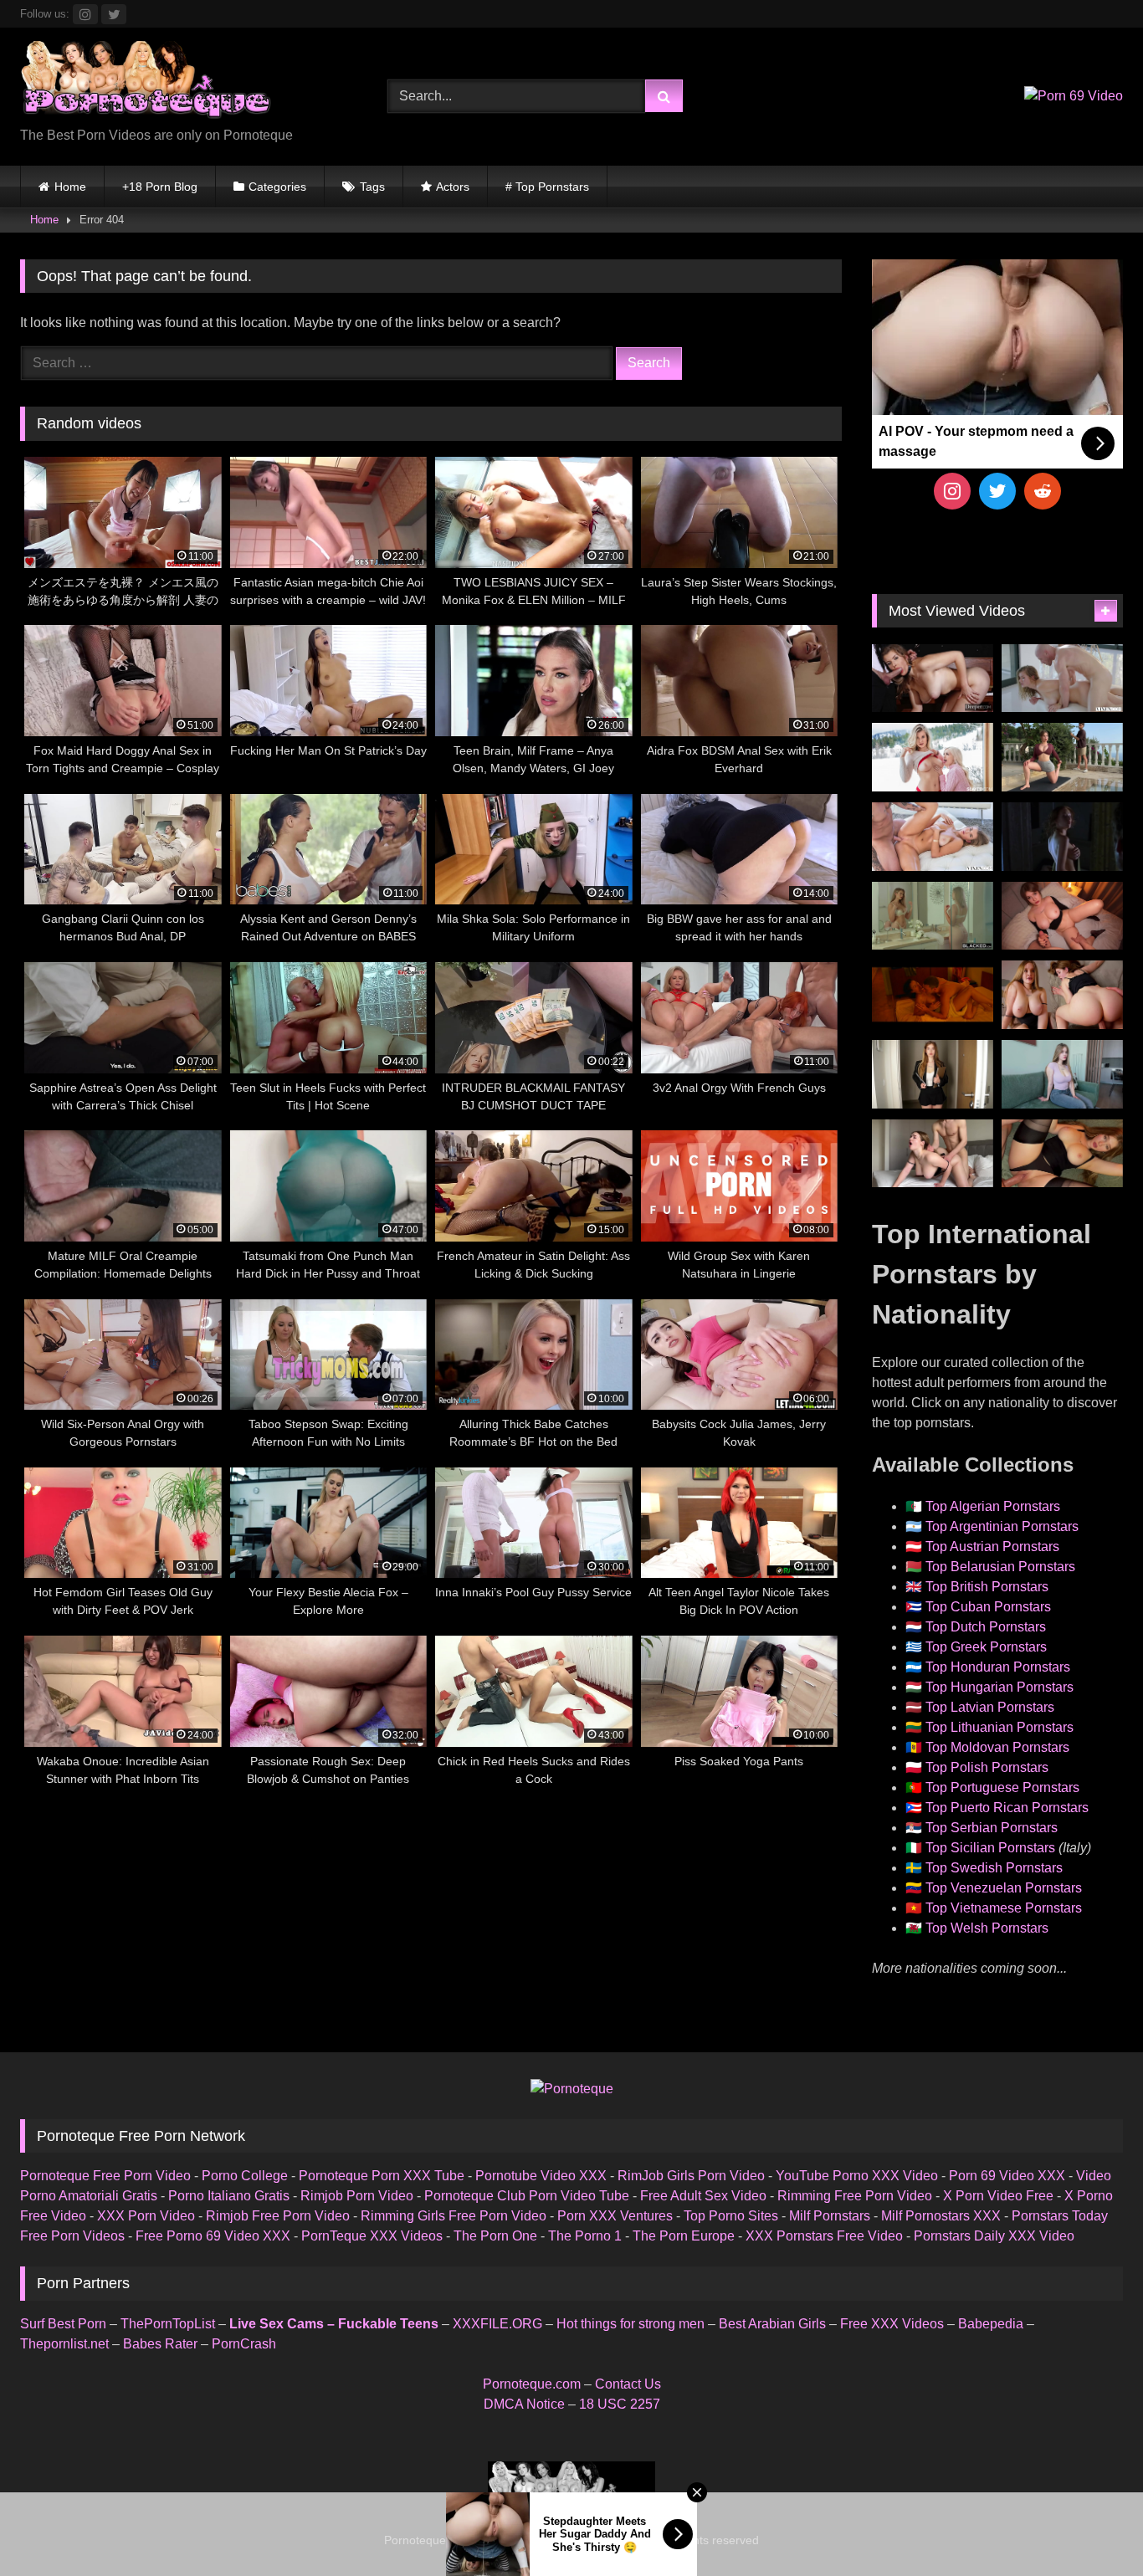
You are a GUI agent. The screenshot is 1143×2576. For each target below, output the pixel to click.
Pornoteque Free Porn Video (105, 2176)
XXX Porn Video (146, 2216)
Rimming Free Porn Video (855, 2196)
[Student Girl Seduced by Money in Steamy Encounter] (1062, 1154)
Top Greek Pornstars (986, 1647)
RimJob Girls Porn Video (691, 2176)
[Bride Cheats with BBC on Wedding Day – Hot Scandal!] (933, 916)
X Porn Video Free (998, 2196)
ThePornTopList (168, 2324)
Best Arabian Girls (772, 2324)
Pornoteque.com (532, 2384)
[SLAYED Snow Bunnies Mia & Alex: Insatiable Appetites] (933, 757)
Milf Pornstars (830, 2216)
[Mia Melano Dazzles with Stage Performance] (933, 679)
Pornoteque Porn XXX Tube (382, 2176)
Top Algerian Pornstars (993, 1506)
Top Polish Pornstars (987, 1767)
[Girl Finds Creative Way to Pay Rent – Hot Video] (1062, 1074)
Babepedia (991, 2324)
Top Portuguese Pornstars (1002, 1787)
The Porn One (495, 2236)
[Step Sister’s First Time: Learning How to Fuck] (1062, 995)
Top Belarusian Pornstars (1000, 1567)
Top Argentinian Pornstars (1002, 1526)
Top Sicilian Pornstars (990, 1848)
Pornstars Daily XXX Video (994, 2236)
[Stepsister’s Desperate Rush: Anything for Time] (933, 1154)
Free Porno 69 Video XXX (213, 2236)
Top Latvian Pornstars (990, 1707)
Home (70, 187)
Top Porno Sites (731, 2216)
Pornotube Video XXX (541, 2176)
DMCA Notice (524, 2404)
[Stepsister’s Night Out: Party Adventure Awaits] (1062, 916)
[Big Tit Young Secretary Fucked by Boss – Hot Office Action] (933, 1074)
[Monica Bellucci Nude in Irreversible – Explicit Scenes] (933, 995)
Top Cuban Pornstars (988, 1607)
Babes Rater (160, 2344)
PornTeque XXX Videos (372, 2236)
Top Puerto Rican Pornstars (1007, 1808)
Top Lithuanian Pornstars (999, 1727)
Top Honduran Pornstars (998, 1667)
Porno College (245, 2176)
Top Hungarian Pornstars (999, 1687)
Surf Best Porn (63, 2324)
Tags (372, 187)
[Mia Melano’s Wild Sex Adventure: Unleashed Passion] (933, 837)
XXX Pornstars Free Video (824, 2236)
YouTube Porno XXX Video (857, 2176)
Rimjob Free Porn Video (278, 2216)
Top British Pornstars (987, 1587)
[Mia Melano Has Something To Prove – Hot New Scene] (1062, 679)
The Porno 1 (585, 2236)
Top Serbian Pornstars (992, 1828)
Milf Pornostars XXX (941, 2216)
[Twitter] (997, 491)
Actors (453, 187)
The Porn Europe (684, 2236)
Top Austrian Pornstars (992, 1547)
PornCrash (244, 2344)
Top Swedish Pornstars (994, 1868)
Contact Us (628, 2384)
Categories (277, 187)
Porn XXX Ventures (615, 2216)
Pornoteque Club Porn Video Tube (527, 2196)
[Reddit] (1043, 491)
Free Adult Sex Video (703, 2196)
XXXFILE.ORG (497, 2324)
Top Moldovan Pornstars (997, 1747)
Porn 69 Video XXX (1007, 2176)
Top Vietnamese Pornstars (1004, 1908)
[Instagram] (952, 491)
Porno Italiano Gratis (229, 2196)
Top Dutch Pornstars (986, 1627)
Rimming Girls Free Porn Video (454, 2216)
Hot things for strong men (630, 2324)
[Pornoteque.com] (146, 83)
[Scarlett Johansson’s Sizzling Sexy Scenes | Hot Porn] (1062, 837)
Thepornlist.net (64, 2344)
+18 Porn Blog (160, 187)
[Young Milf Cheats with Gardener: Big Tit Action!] (1062, 757)
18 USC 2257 (620, 2404)
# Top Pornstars (547, 187)
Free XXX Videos (892, 2324)
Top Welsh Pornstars (987, 1928)
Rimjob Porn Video (357, 2196)
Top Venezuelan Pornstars (1004, 1888)
